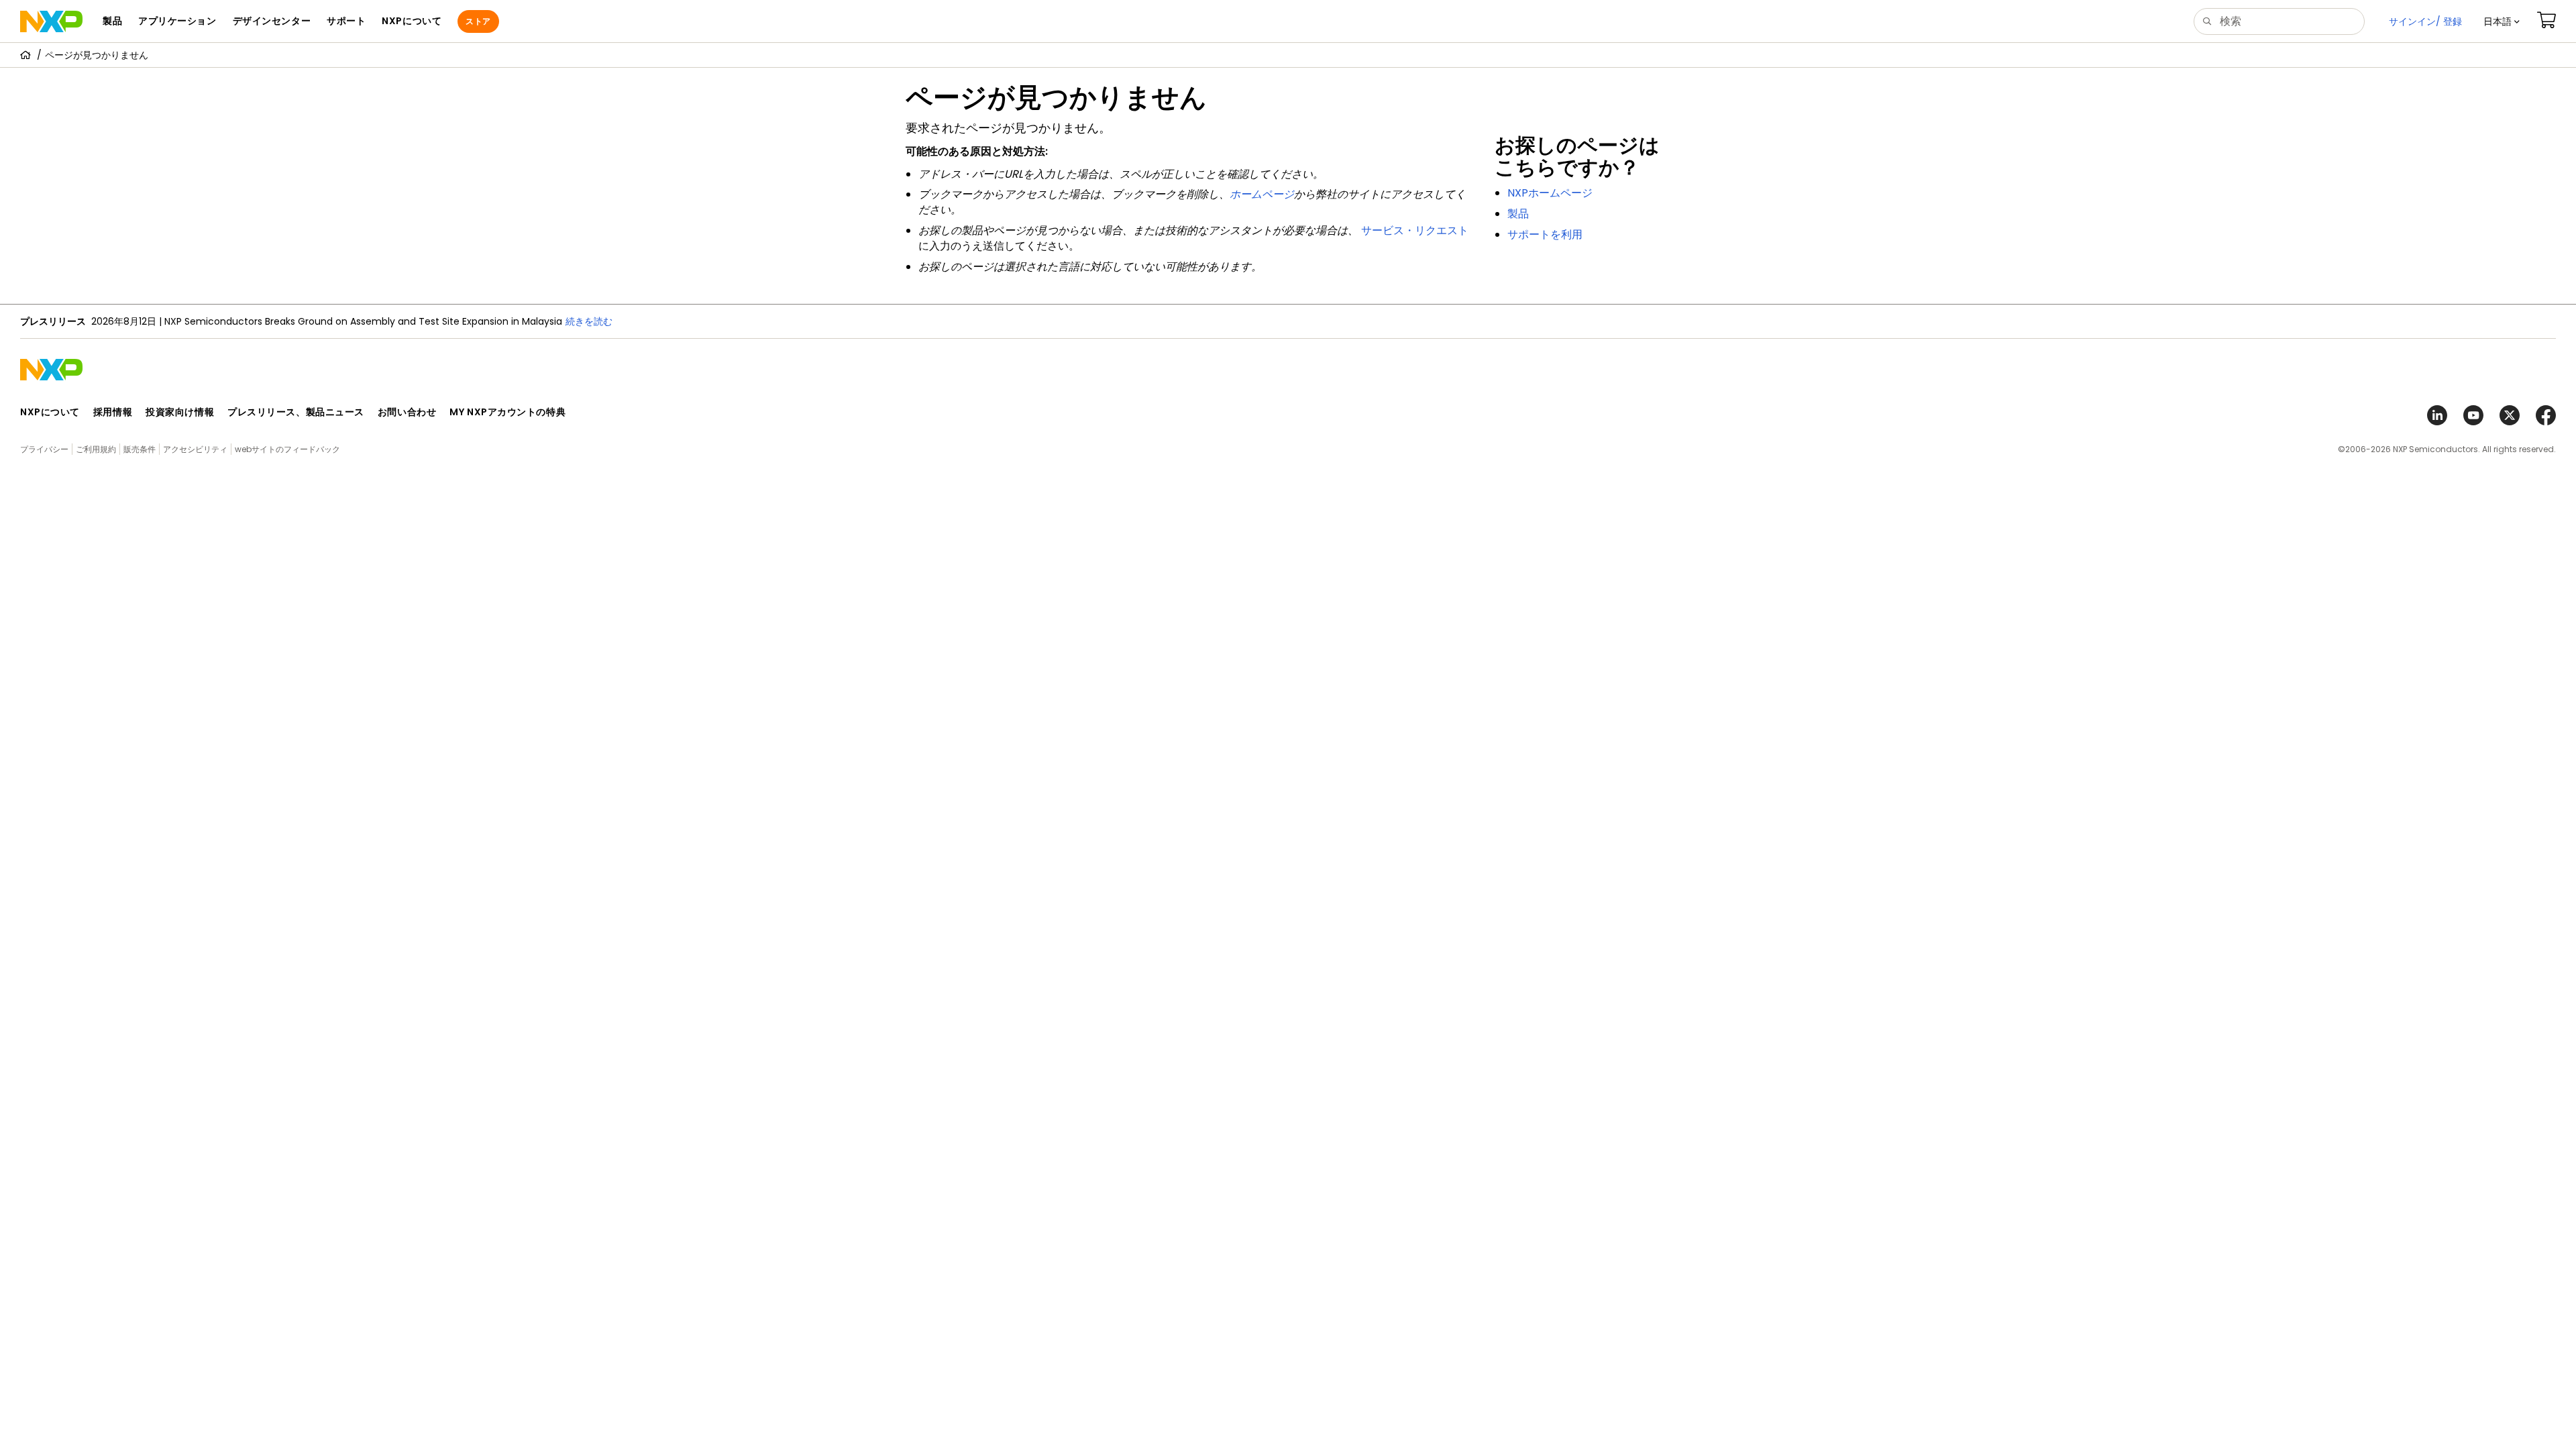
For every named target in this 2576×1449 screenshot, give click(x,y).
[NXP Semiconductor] (51, 21)
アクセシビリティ (195, 449)
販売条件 (140, 449)
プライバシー (44, 449)
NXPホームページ (1550, 193)
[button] (2502, 21)
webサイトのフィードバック (287, 449)
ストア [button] (478, 21)
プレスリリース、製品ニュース (296, 412)
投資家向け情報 (180, 412)
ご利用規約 (96, 449)
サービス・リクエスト (1415, 230)
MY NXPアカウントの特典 (507, 412)
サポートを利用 (1545, 234)
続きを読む (589, 321)
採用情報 (113, 412)
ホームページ (1262, 194)
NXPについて (50, 412)
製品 (1518, 214)
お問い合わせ (407, 412)
